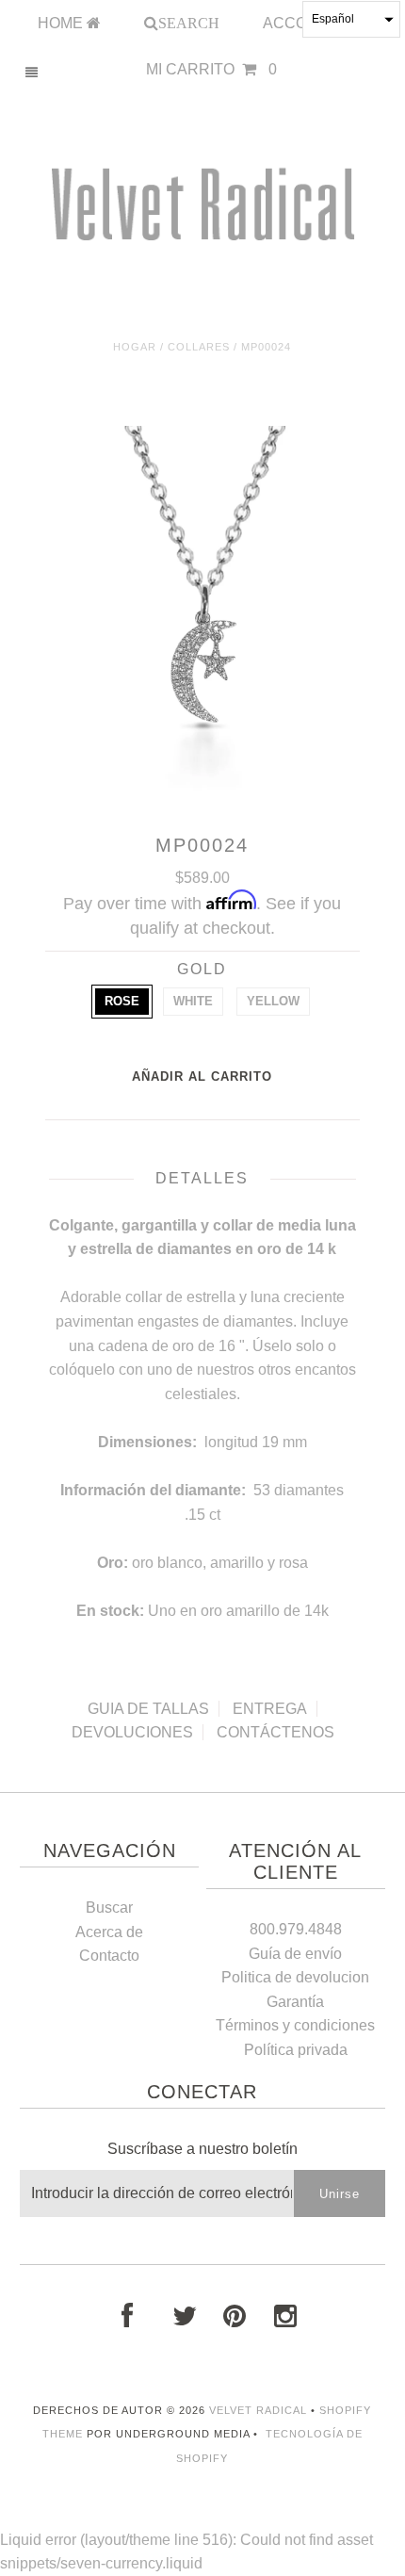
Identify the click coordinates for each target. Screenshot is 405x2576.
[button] (351, 19)
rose (122, 1001)
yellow (273, 1001)
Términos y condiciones (295, 2025)
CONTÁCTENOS (275, 1732)
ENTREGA (270, 1709)
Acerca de (109, 1932)
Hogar (135, 347)
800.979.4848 (296, 1929)
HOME (62, 23)
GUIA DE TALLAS (148, 1709)
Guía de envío (295, 1954)
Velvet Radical (258, 2410)
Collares (199, 347)
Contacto (109, 1956)
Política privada (296, 2050)
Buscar (109, 1908)
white (193, 1001)
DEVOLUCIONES (132, 1732)
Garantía (295, 2002)
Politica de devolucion (295, 1977)
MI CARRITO (211, 69)
